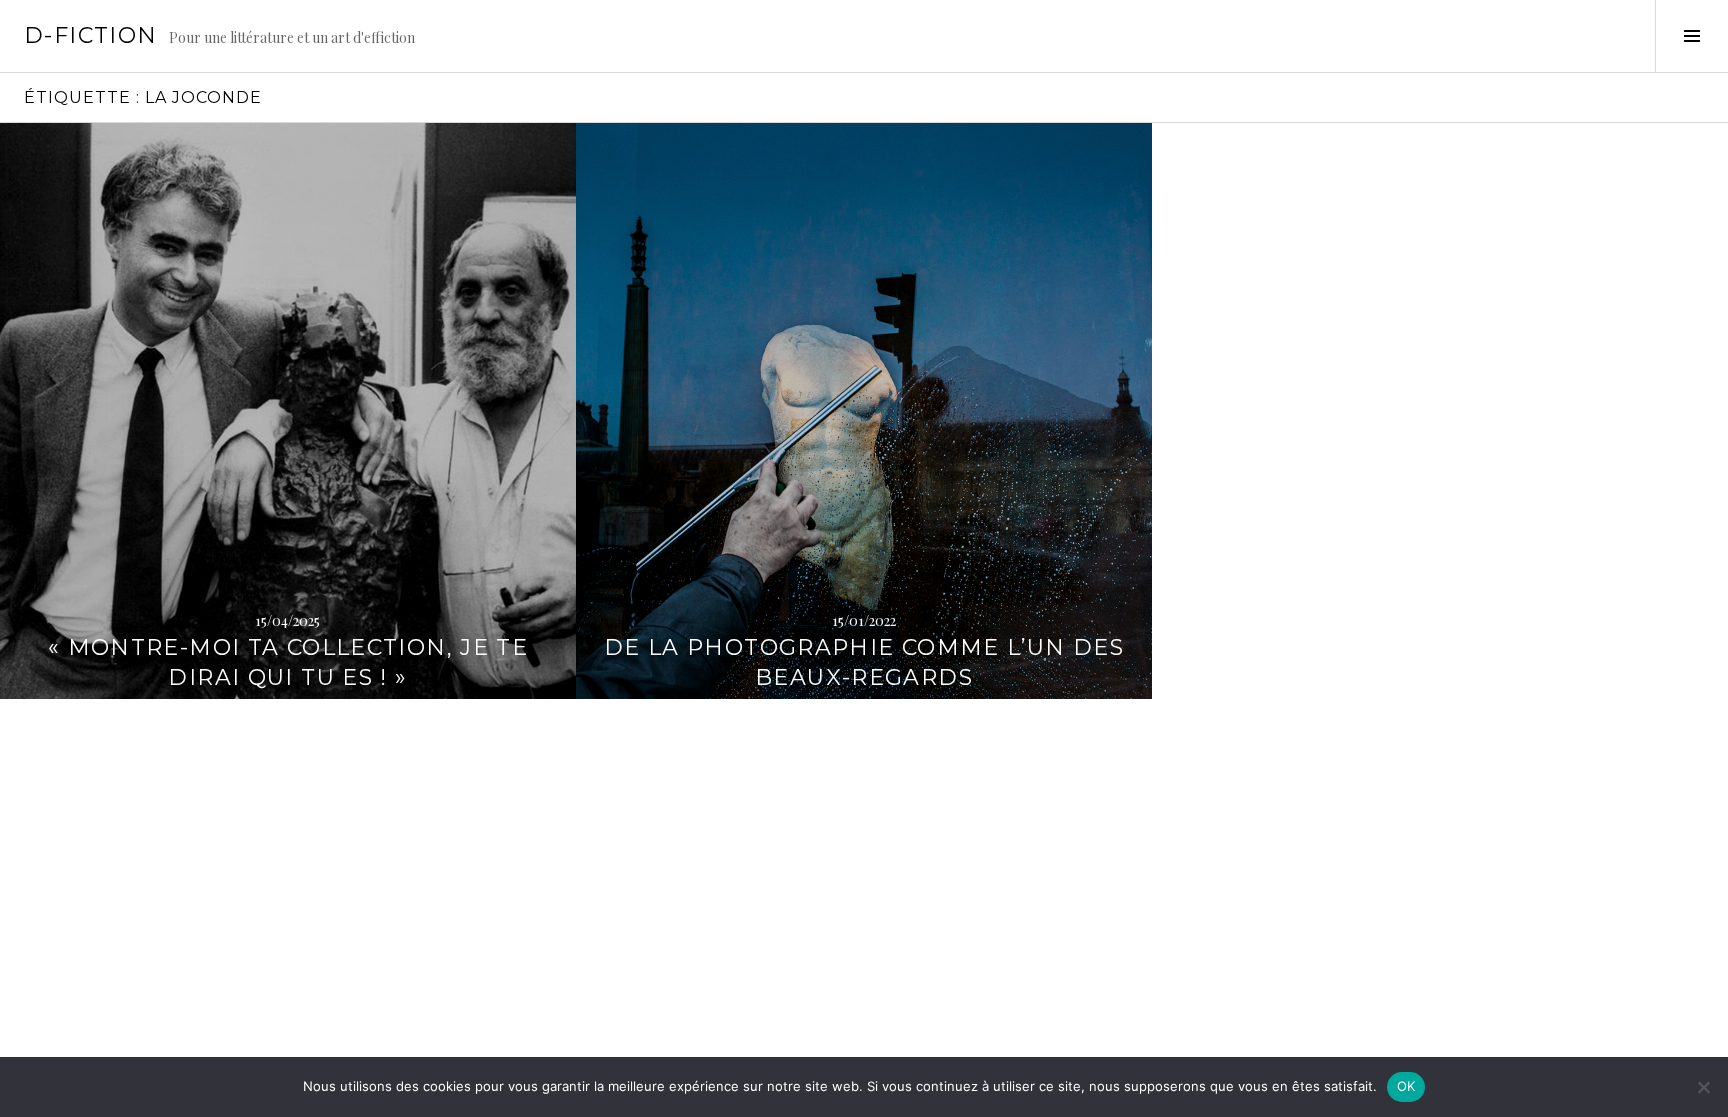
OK (1406, 1086)
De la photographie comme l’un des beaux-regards (864, 662)
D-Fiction (90, 35)
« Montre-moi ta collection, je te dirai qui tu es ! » (288, 662)
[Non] (1703, 1087)
